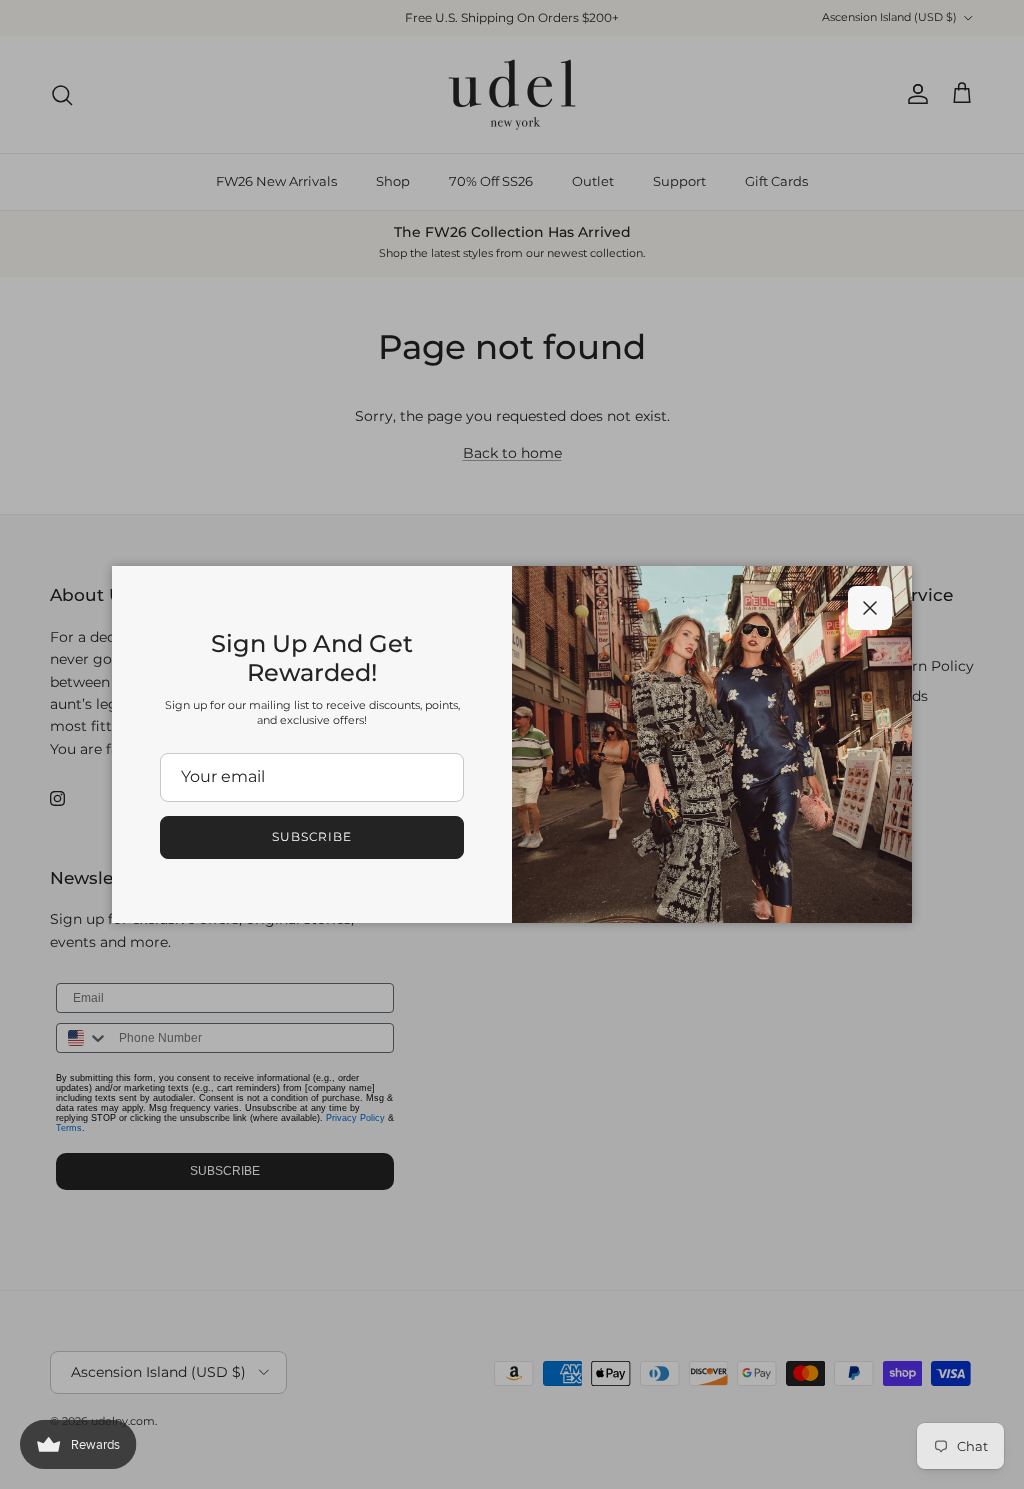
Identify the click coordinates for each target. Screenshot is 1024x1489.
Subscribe (312, 836)
